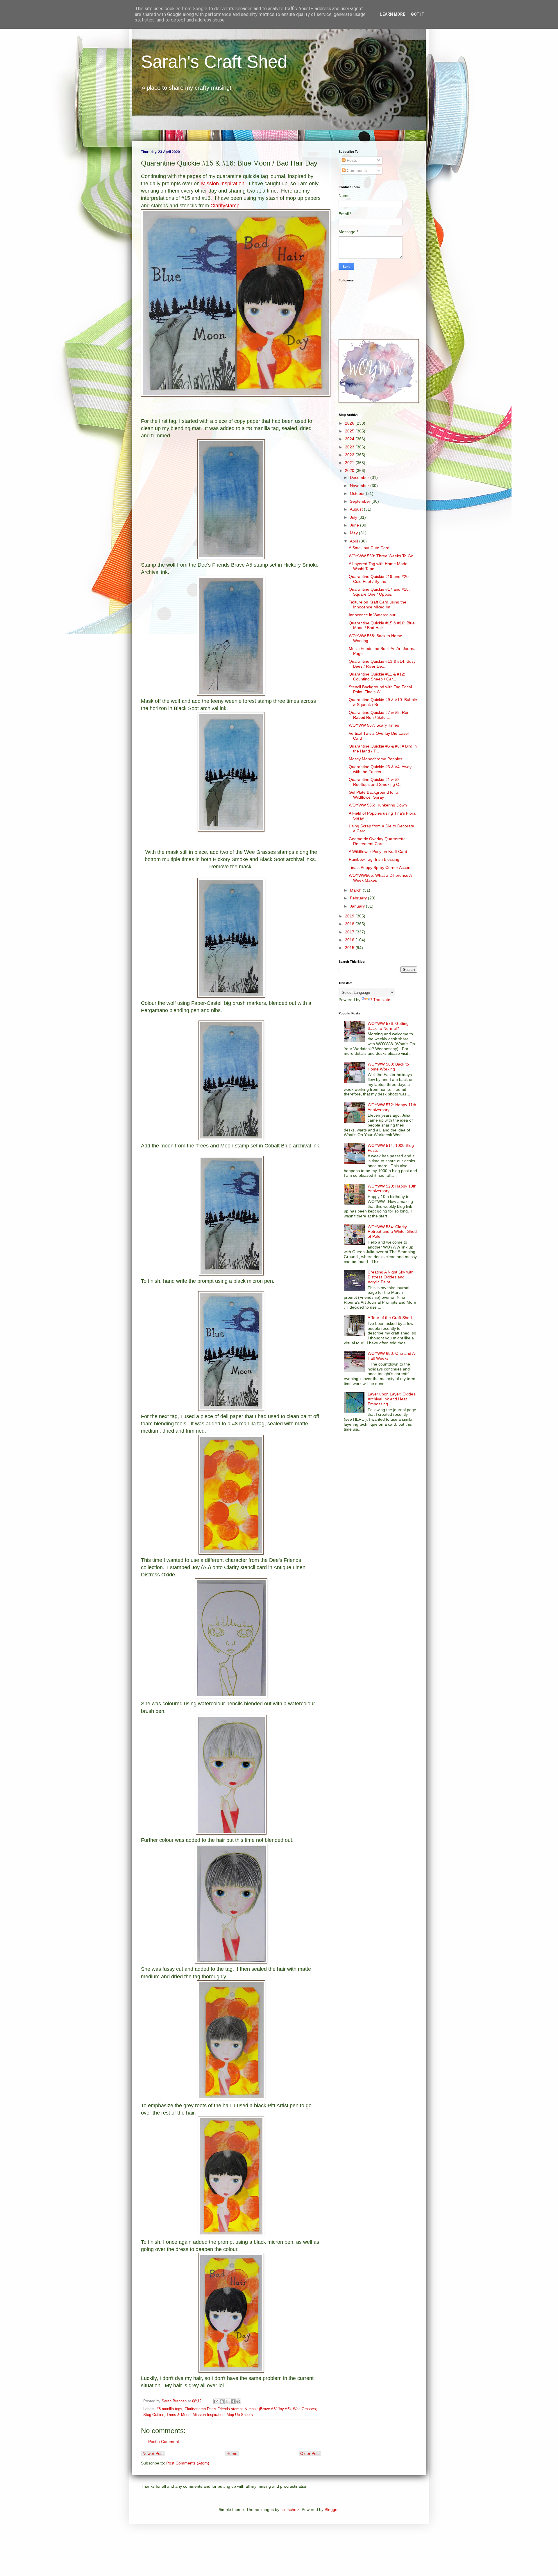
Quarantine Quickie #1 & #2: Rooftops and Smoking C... (376, 782)
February (359, 898)
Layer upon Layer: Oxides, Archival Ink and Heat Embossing (392, 1399)
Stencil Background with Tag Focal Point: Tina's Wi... (380, 689)
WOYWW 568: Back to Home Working (388, 1067)
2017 (350, 932)
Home (232, 2453)
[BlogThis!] (222, 2401)
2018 (350, 924)
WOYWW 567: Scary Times (374, 725)
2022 (350, 455)
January (358, 906)
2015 (350, 948)
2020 (350, 470)
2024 (350, 439)
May (354, 533)
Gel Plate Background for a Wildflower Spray (374, 795)
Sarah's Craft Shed (214, 62)
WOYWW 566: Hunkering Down (378, 805)
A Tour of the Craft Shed (390, 1318)
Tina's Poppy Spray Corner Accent (380, 867)
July (354, 517)
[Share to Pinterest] (238, 2401)
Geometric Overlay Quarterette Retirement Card (377, 841)
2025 (350, 431)
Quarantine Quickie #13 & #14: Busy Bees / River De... (382, 664)
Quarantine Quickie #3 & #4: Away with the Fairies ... (380, 769)
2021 (350, 463)
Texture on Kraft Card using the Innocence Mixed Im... (378, 605)
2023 (350, 447)
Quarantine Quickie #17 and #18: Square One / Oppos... (379, 592)
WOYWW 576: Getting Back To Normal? (388, 1026)
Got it (418, 14)
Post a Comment (164, 2442)
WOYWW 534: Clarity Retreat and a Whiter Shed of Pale (392, 1232)
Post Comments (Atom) (188, 2463)
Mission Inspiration (223, 184)
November (360, 486)
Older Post (310, 2453)
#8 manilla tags (169, 2409)
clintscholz (290, 2509)
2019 (350, 916)
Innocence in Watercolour (372, 615)
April (355, 541)
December (360, 477)
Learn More (393, 14)
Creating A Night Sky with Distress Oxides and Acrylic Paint (391, 1277)
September (361, 501)
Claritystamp (225, 206)
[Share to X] (227, 2401)
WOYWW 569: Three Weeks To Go (381, 556)
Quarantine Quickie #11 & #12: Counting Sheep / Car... (377, 677)
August (357, 509)
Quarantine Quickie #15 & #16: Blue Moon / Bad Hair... (382, 625)
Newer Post (153, 2453)
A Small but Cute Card (369, 548)
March (356, 890)
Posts (351, 160)
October (358, 493)
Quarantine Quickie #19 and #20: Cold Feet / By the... (379, 579)
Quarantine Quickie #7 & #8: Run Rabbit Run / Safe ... (379, 715)
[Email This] (216, 2401)
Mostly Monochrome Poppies (375, 759)
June (355, 525)
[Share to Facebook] (233, 2401)
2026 (350, 423)
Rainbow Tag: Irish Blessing (374, 859)
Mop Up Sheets (240, 2415)
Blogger (332, 2509)
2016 (350, 940)
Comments (356, 170)
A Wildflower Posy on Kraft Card (378, 852)
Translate (382, 1000)
